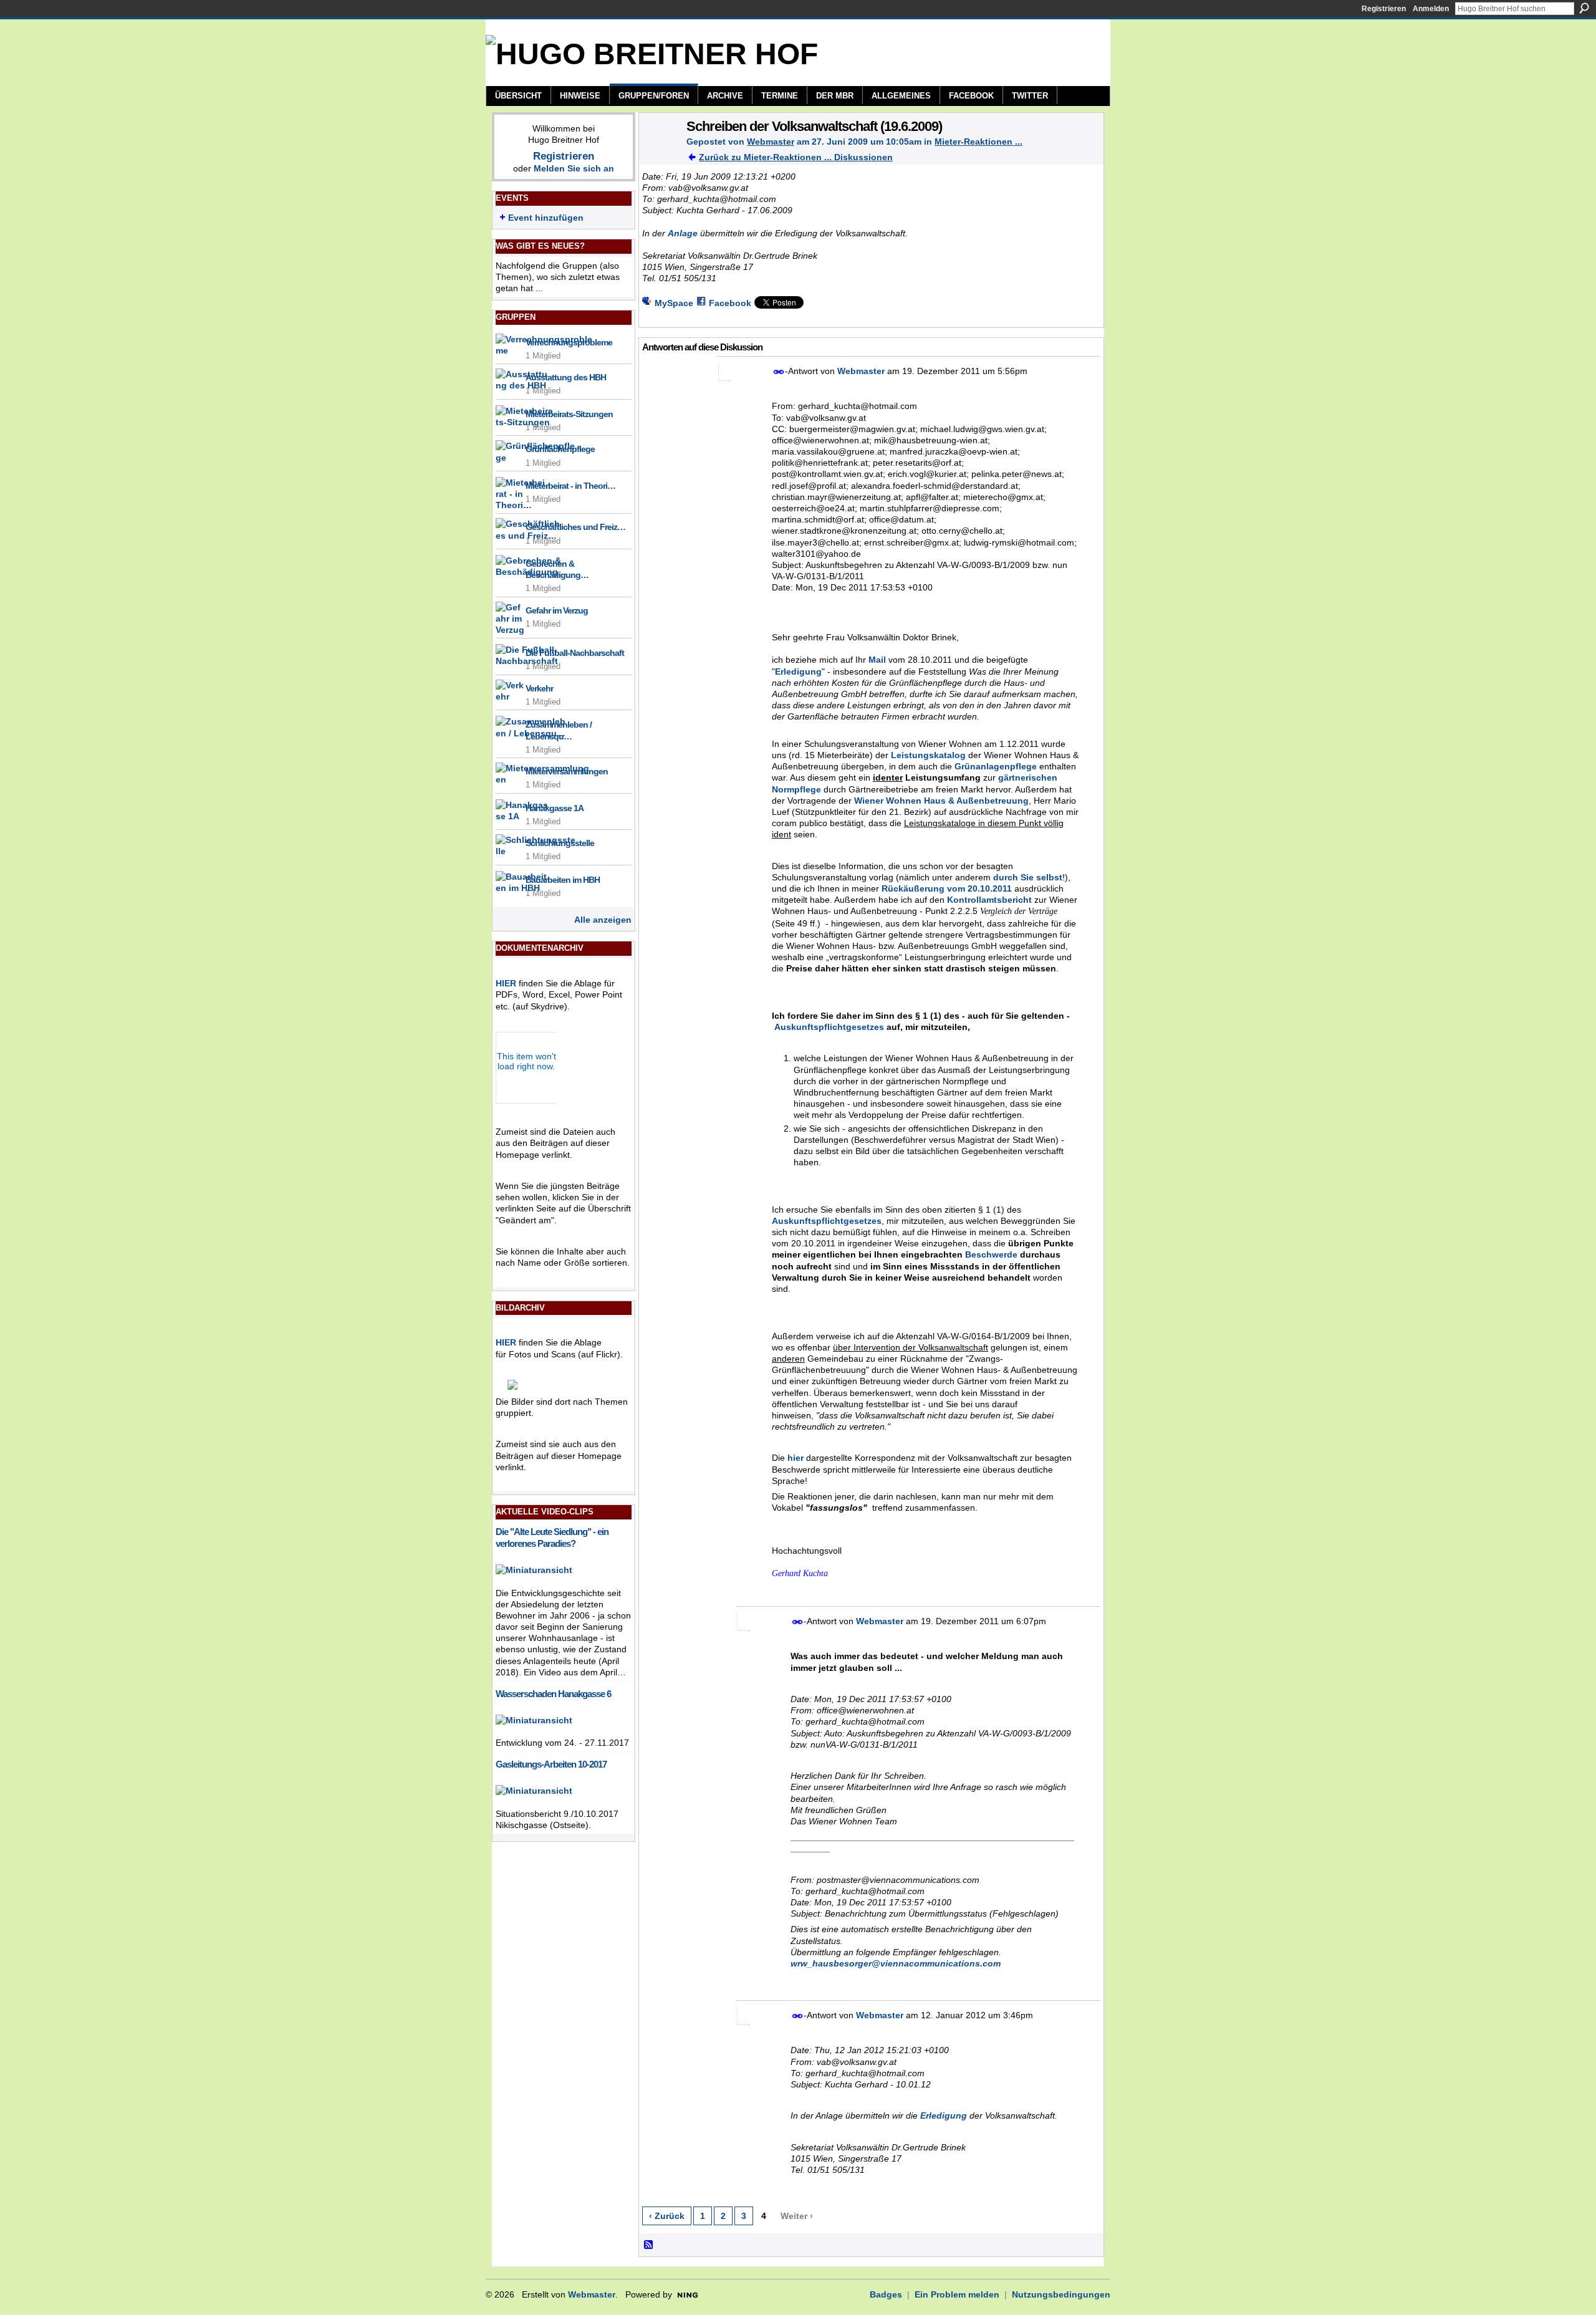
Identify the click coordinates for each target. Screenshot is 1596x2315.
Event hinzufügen (546, 218)
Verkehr (539, 688)
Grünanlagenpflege (996, 766)
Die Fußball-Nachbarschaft (575, 653)
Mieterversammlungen (567, 771)
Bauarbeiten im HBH (563, 880)
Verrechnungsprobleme (569, 342)
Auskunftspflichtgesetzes (827, 1221)
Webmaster (771, 142)
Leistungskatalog (928, 755)
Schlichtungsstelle (560, 843)
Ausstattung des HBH (566, 377)
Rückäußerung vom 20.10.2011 (947, 888)
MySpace (674, 303)
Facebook (730, 303)
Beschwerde (991, 1254)
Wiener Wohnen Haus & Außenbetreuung (941, 801)
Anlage (683, 233)
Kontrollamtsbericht (989, 900)
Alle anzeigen (603, 920)
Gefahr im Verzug (557, 610)
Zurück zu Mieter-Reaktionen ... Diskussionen (796, 157)
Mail (877, 660)
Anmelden (1431, 9)
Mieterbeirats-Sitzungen (569, 414)
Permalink (779, 372)
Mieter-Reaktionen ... (978, 142)
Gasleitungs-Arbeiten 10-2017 (551, 1764)
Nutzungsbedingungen (1061, 2294)
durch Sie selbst (1028, 877)
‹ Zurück (667, 2216)
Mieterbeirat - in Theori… (570, 486)
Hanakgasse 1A (555, 808)
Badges (886, 2294)
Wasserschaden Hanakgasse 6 (553, 1694)
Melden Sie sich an (574, 168)
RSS (649, 2245)
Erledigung (798, 671)
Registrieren (1384, 9)
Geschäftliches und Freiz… (575, 527)
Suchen (1584, 8)
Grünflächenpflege (560, 449)
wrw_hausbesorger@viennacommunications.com (896, 1963)
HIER (506, 983)
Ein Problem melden (957, 2294)
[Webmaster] (659, 152)
